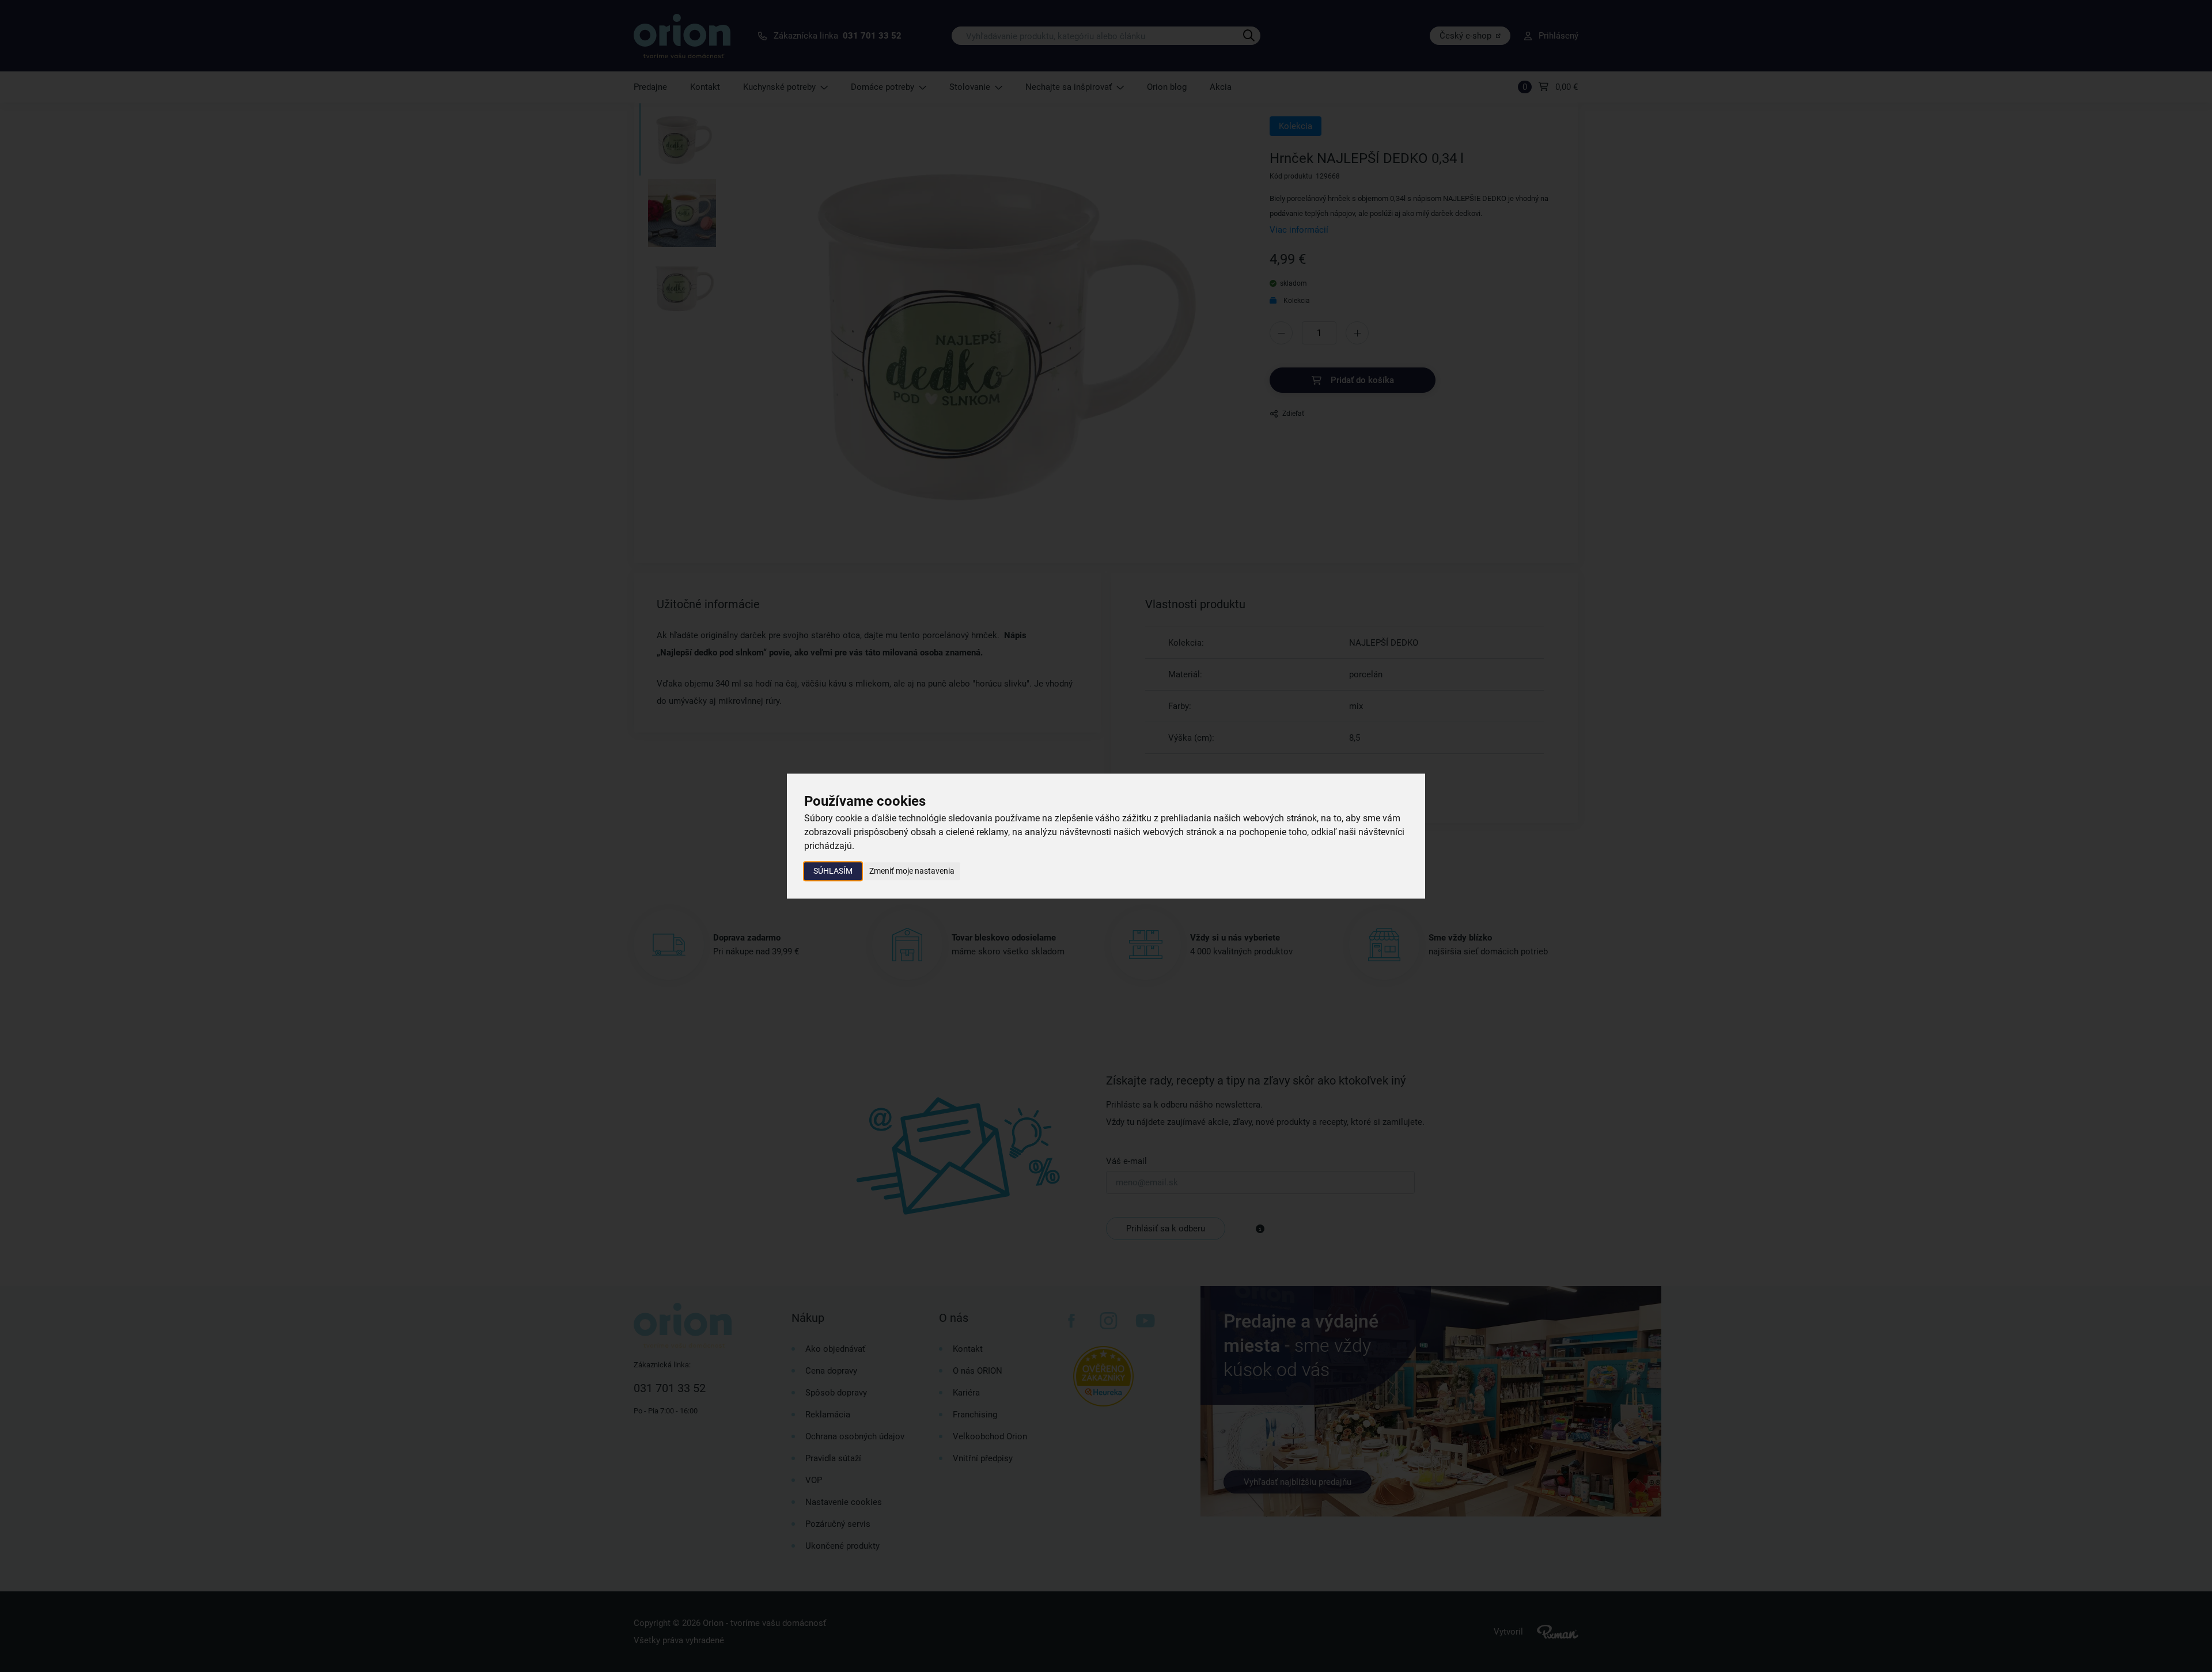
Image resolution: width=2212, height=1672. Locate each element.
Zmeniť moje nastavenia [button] (912, 871)
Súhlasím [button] (833, 871)
